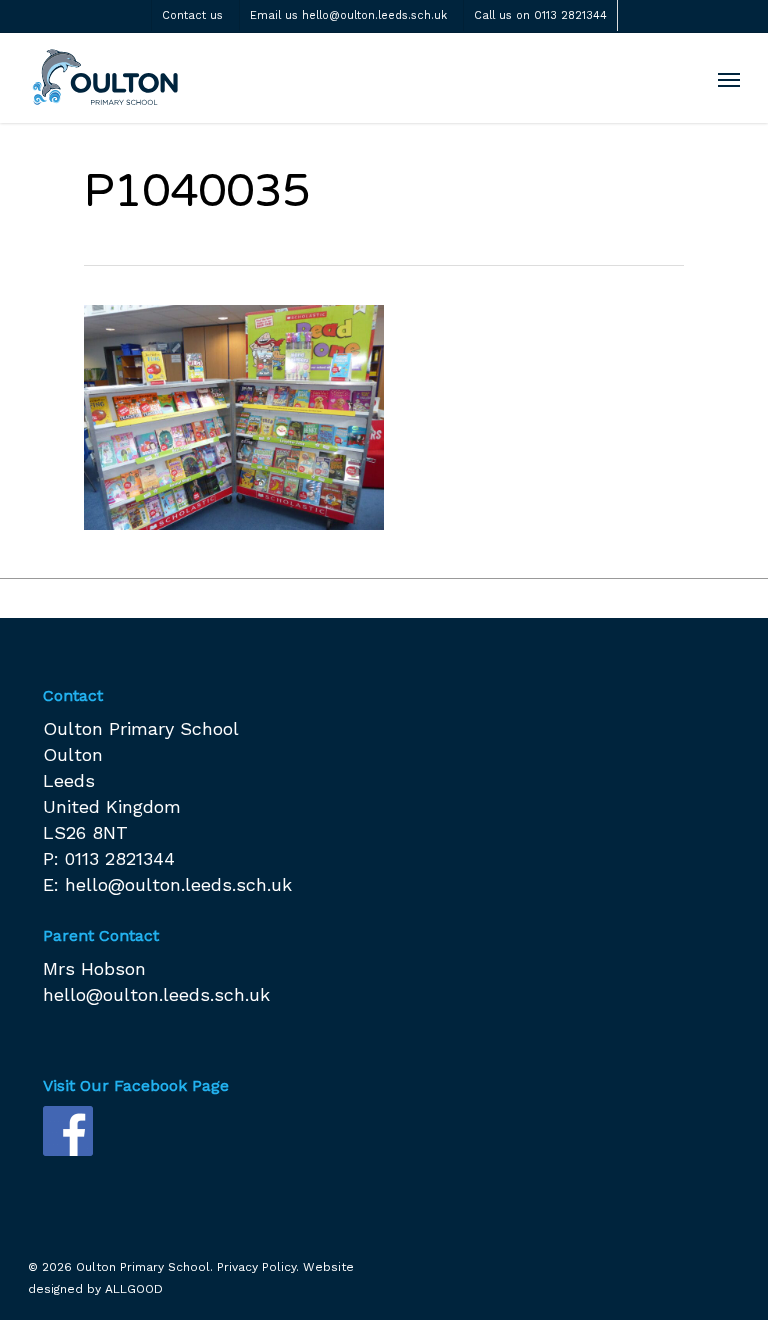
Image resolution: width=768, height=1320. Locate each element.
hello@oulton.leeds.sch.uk (178, 884)
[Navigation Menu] (729, 79)
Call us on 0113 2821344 (540, 15)
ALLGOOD (134, 1289)
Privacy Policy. (258, 1267)
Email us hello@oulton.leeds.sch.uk (348, 15)
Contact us (192, 15)
